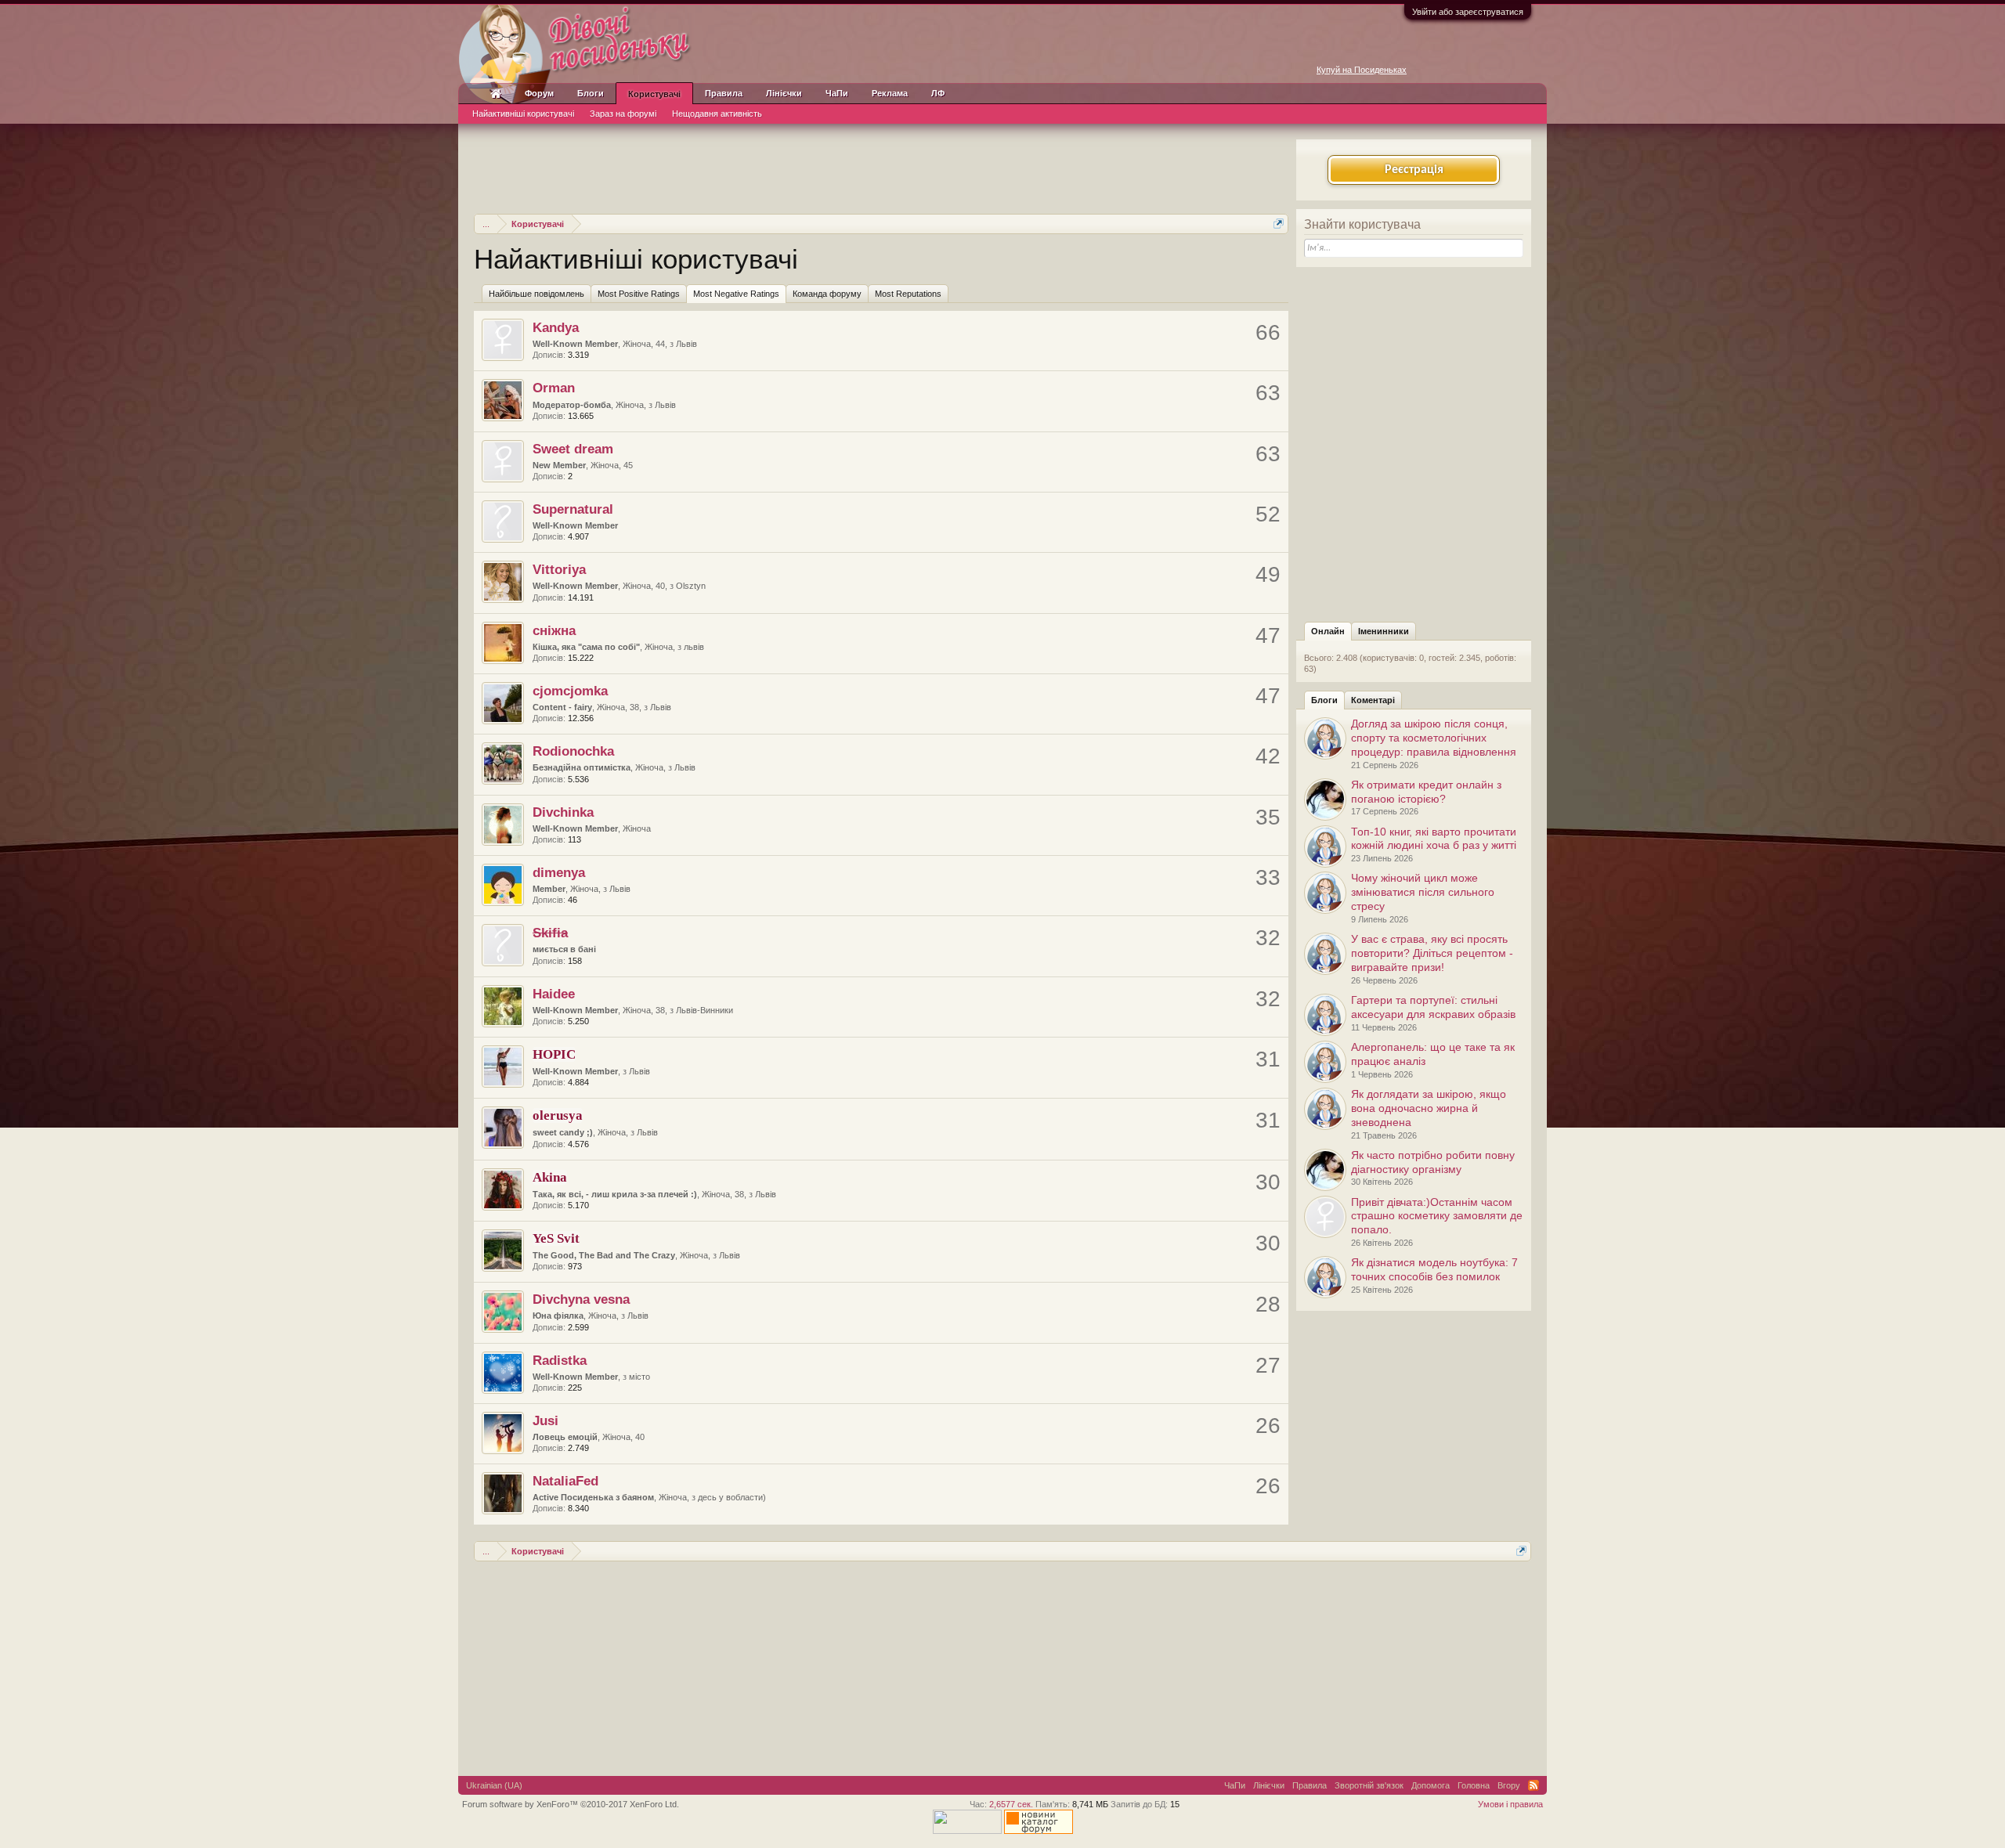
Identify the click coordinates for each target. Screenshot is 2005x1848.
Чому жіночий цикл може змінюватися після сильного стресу (1423, 892)
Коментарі (1373, 700)
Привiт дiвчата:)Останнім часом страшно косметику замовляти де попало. (1437, 1216)
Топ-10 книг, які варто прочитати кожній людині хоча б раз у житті (1434, 839)
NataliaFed (565, 1481)
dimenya (559, 872)
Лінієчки (784, 93)
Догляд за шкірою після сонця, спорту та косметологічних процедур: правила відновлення (1434, 738)
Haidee (554, 994)
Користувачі (654, 94)
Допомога (1431, 1785)
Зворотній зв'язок (1369, 1785)
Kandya (556, 327)
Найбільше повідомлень (536, 294)
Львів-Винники (704, 1010)
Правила (724, 93)
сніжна (554, 630)
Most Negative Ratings (736, 294)
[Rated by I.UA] (967, 1831)
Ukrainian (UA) (494, 1785)
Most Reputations (908, 294)
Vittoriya (559, 569)
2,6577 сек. (1011, 1804)
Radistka (560, 1360)
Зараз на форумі (623, 114)
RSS (1534, 1785)
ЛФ (938, 93)
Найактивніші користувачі (523, 114)
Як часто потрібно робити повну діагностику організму (1433, 1162)
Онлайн (1328, 631)
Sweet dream (573, 449)
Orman (554, 388)
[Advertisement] (881, 167)
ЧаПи (837, 93)
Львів (686, 344)
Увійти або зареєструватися (1468, 12)
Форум (539, 93)
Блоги (1324, 700)
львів (694, 647)
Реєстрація (1414, 170)
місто (639, 1377)
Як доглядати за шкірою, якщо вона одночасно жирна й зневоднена (1429, 1108)
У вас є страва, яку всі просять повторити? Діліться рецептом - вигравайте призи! (1432, 953)
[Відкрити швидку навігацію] (1279, 224)
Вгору (1509, 1785)
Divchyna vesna (581, 1299)
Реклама (890, 93)
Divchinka (563, 812)
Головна (1474, 1785)
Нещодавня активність (717, 114)
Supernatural (573, 509)
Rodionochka (573, 751)
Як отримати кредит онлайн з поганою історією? (1426, 792)
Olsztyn (691, 586)
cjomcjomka (570, 691)
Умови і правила (1510, 1804)
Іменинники (1384, 631)
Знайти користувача (1362, 224)
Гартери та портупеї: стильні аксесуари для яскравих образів (1433, 1007)
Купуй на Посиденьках (1362, 70)
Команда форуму (827, 294)
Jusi (546, 1420)
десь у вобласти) (732, 1497)
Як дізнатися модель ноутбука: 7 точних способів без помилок (1434, 1269)
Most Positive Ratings (639, 294)
